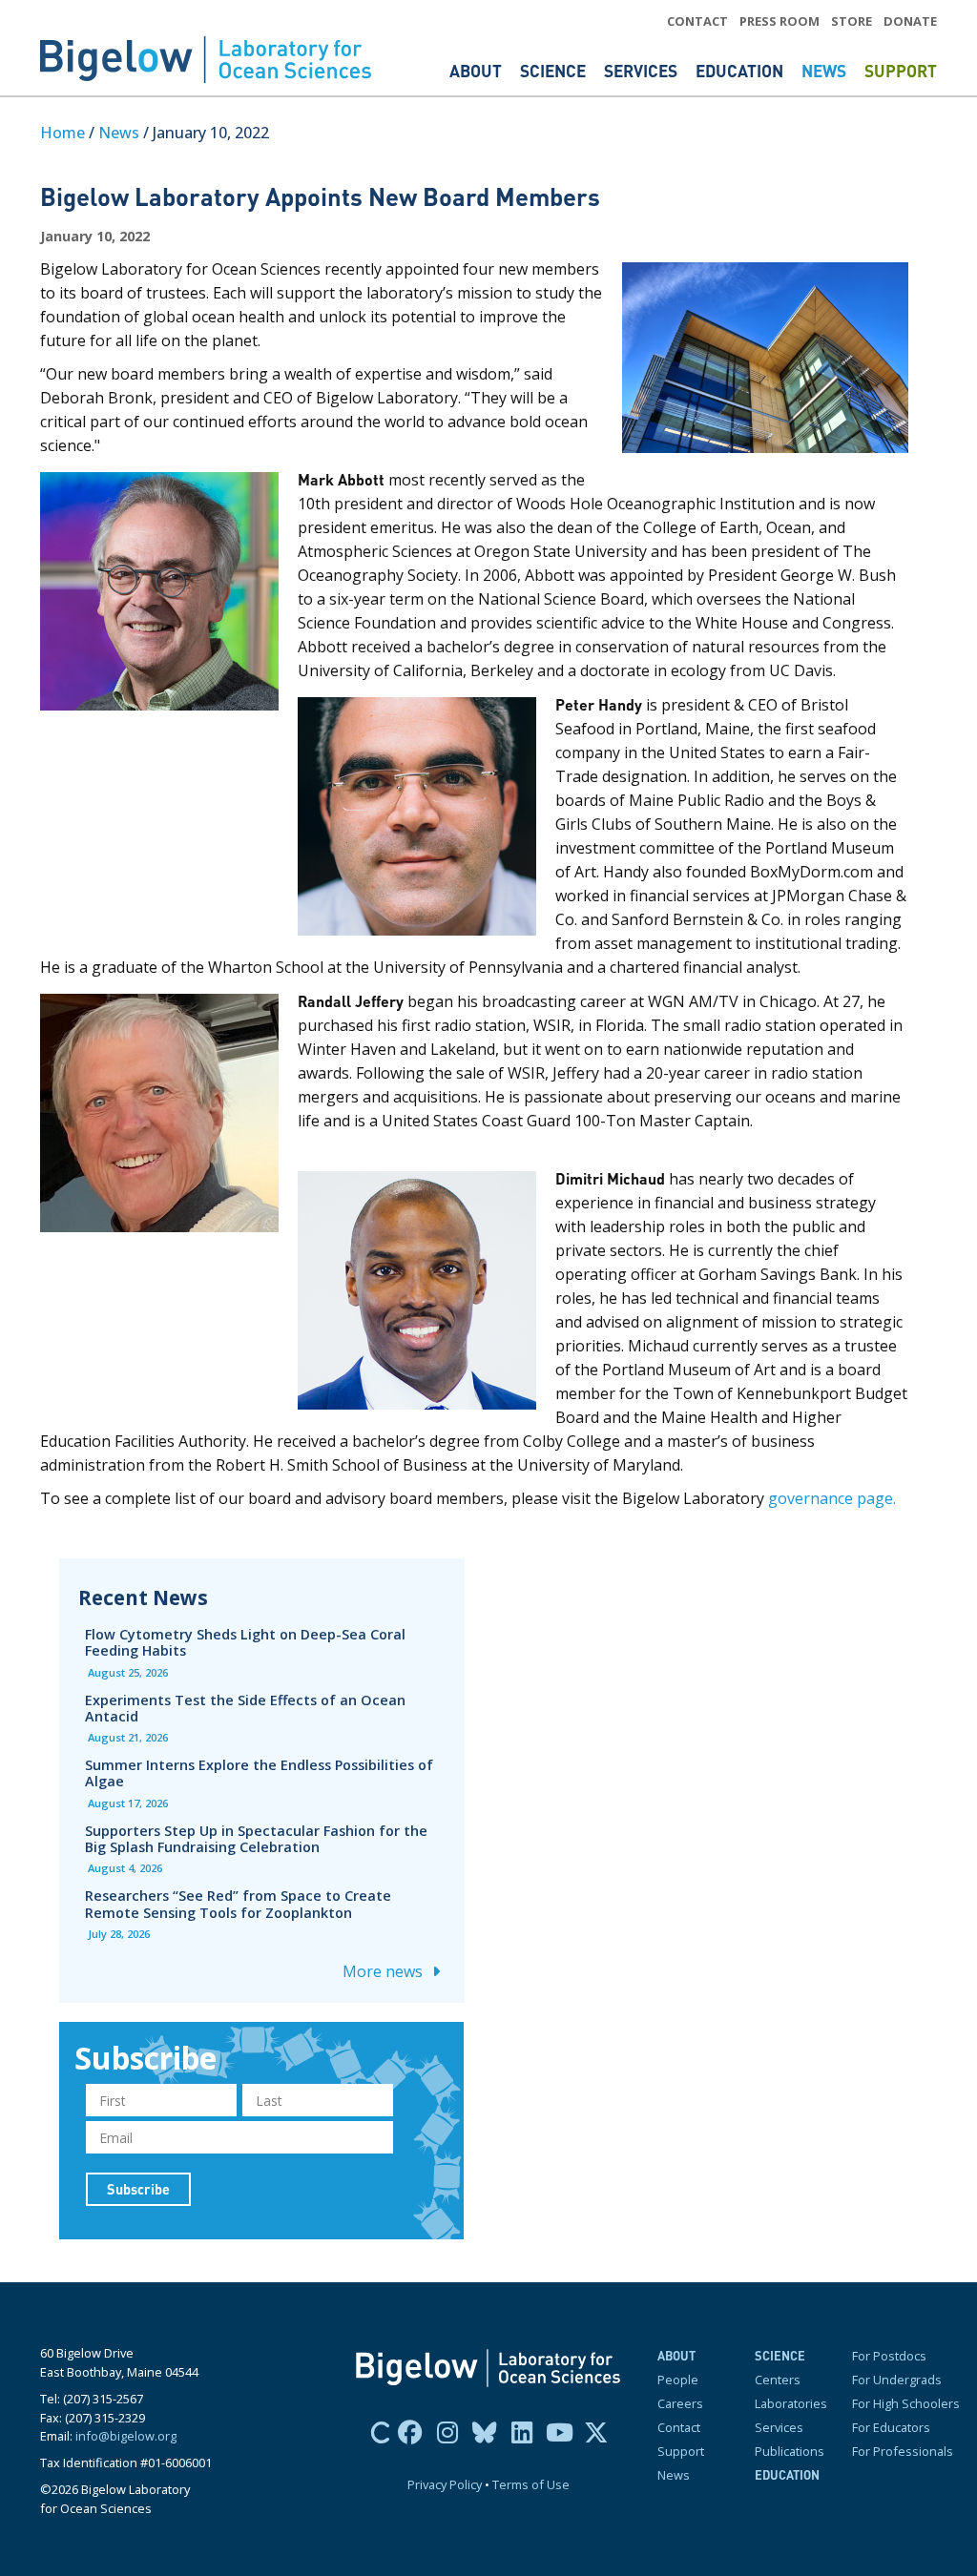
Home (62, 133)
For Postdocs (889, 2356)
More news (385, 1971)
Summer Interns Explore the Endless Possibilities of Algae (259, 1773)
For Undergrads (897, 2380)
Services (643, 71)
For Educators (891, 2427)
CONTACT (697, 21)
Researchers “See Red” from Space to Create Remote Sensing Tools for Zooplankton (238, 1904)
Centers (778, 2380)
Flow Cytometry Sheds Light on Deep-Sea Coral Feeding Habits (245, 1642)
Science (555, 71)
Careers (680, 2403)
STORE (852, 21)
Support (901, 71)
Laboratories (791, 2403)
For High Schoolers (906, 2403)
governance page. (832, 1498)
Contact (679, 2427)
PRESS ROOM (780, 21)
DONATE (910, 21)
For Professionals (903, 2451)
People (678, 2380)
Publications (790, 2451)
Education (741, 71)
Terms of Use (531, 2484)
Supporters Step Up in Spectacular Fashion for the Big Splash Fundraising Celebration (256, 1839)
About (478, 71)
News (826, 71)
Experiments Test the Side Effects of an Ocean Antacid (245, 1708)
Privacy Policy (445, 2484)
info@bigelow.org (126, 2436)
